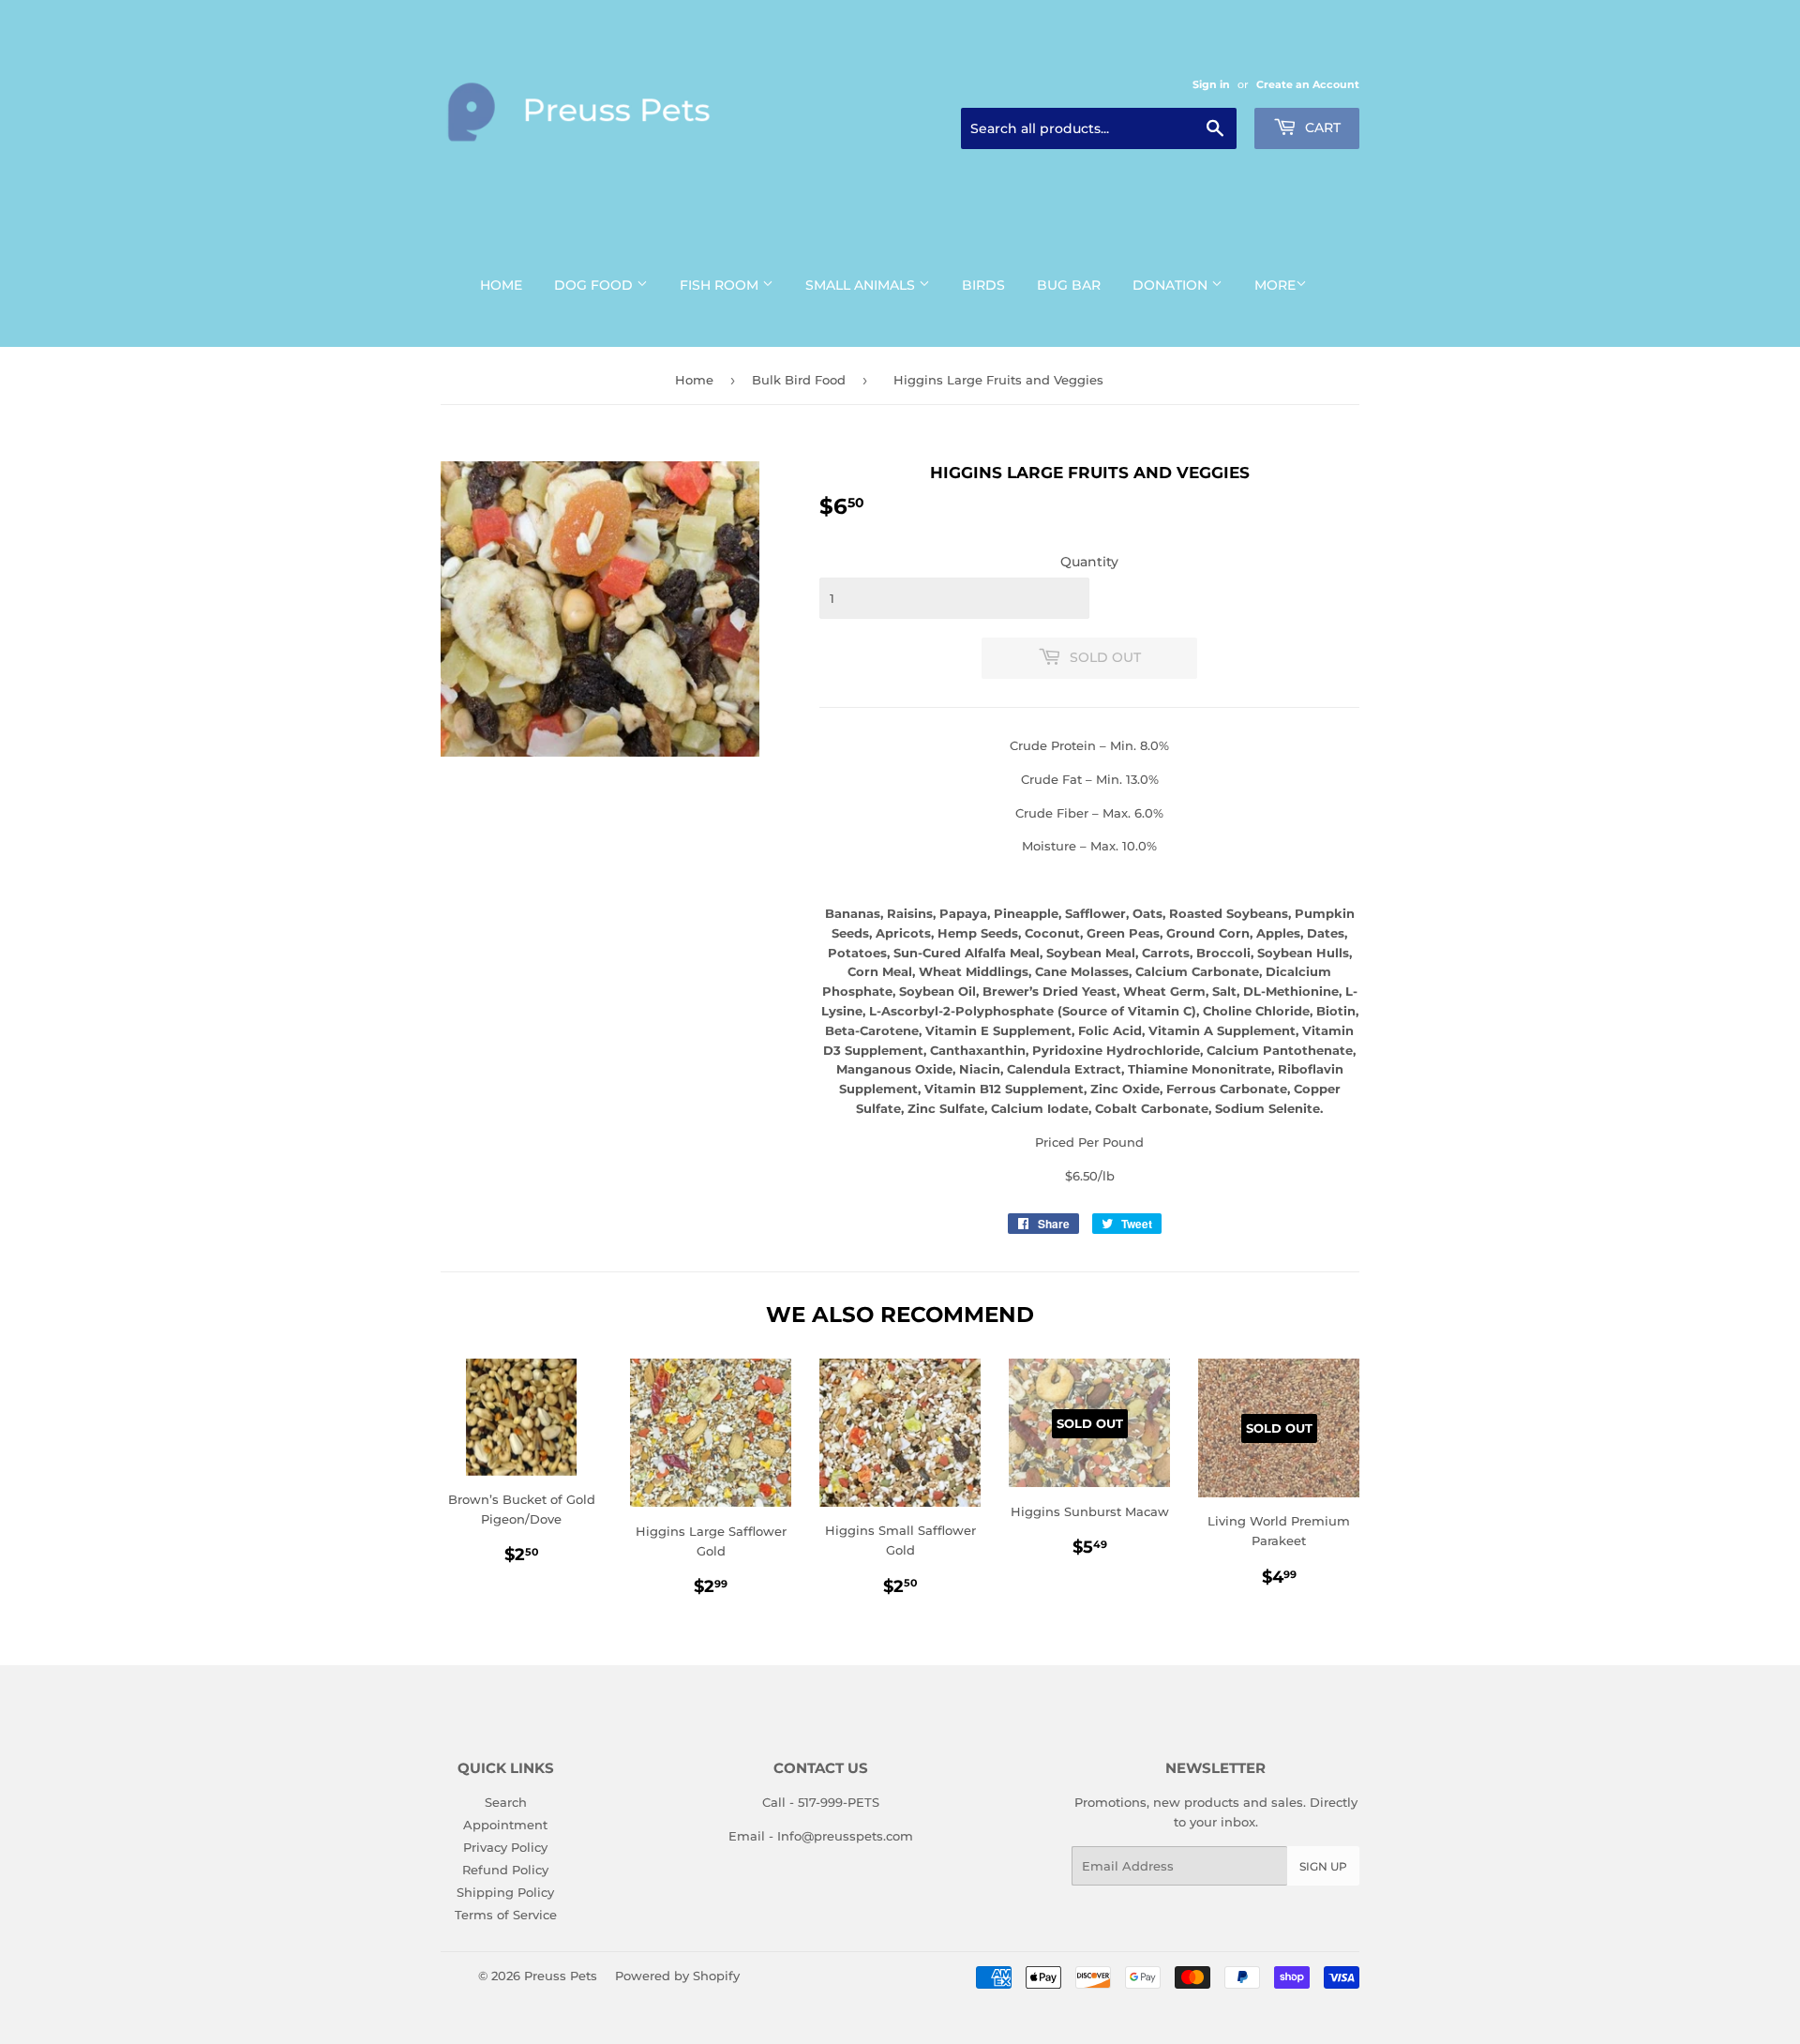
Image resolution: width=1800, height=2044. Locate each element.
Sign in (1211, 84)
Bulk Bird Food (799, 380)
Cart (1321, 128)
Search (506, 1802)
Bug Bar (1069, 285)
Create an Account (1308, 84)
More (1275, 285)
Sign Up (1323, 1866)
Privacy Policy (505, 1847)
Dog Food (595, 285)
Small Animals (862, 285)
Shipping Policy (505, 1892)
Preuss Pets (561, 1976)
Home (501, 285)
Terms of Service (506, 1915)
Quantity (1089, 562)
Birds (983, 285)
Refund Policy (505, 1870)
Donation (1172, 285)
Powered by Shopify (677, 1976)
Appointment (505, 1825)
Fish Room (721, 285)
